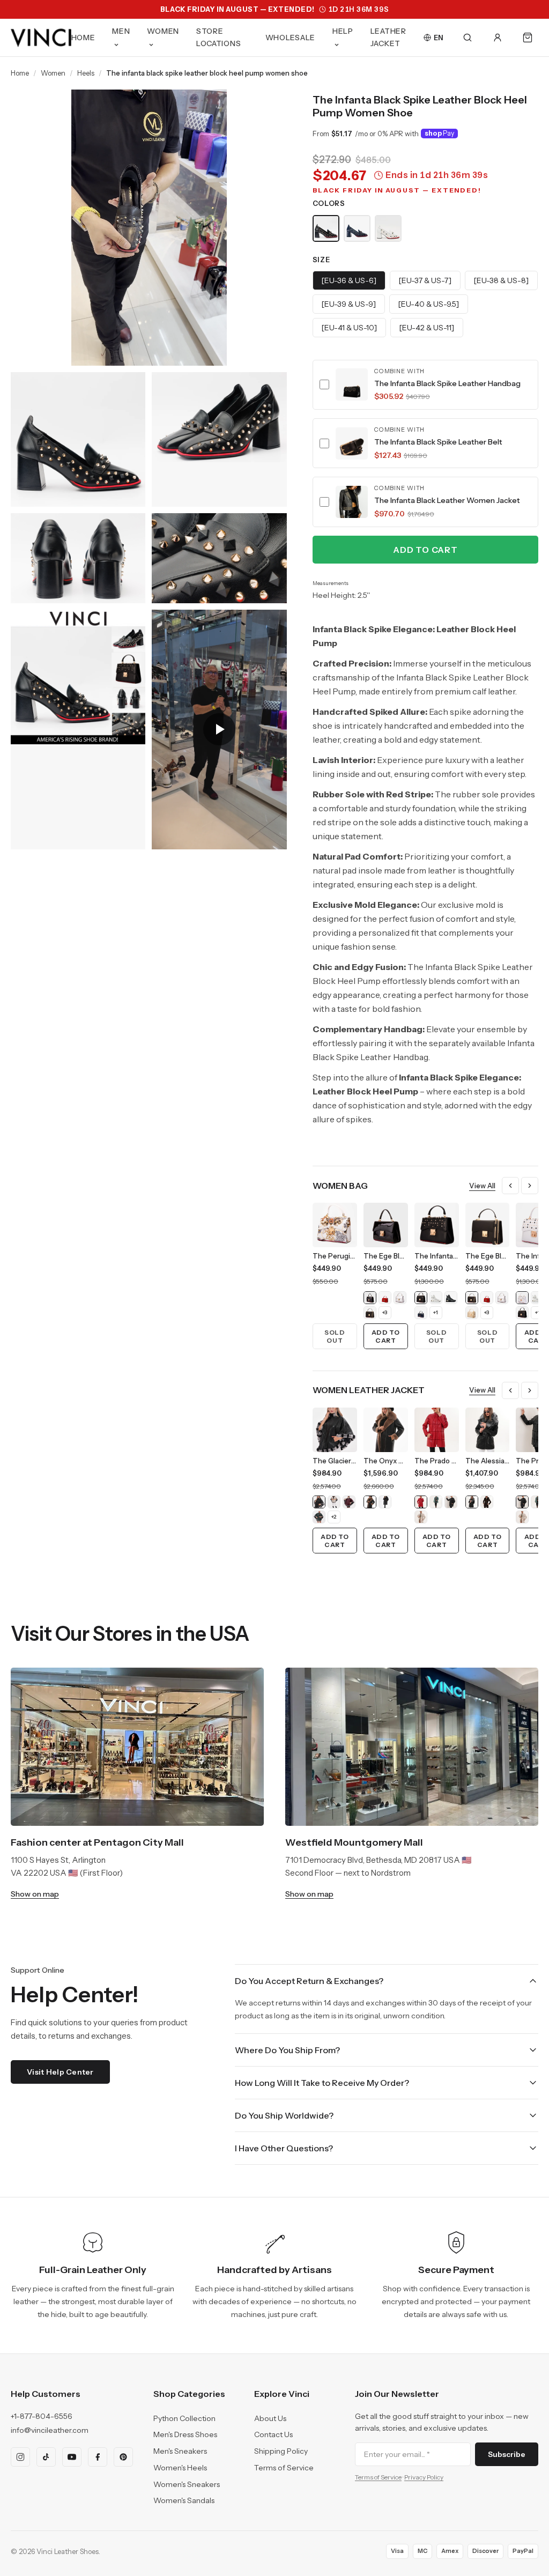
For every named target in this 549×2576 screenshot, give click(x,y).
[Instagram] (20, 2457)
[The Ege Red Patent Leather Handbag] (385, 1298)
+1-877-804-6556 (42, 2416)
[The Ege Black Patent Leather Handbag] (370, 1298)
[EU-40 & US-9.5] (429, 304)
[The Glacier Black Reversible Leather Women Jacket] (319, 1502)
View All (482, 1186)
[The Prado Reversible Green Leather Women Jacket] (436, 1502)
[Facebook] (98, 2457)
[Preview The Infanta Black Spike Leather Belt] (352, 443)
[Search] (468, 38)
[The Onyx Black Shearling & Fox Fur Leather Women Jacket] (385, 1502)
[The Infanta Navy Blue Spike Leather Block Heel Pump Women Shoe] (357, 228)
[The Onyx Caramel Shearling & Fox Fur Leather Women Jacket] (370, 1502)
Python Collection (184, 2418)
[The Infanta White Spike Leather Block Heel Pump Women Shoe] (388, 228)
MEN (121, 31)
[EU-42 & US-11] (427, 328)
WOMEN (163, 31)
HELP (343, 31)
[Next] (530, 1186)
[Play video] (219, 730)
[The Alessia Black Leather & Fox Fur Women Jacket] (472, 1502)
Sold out (335, 1336)
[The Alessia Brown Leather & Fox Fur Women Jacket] (487, 1502)
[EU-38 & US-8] (501, 280)
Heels (86, 73)
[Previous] (510, 1186)
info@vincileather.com (50, 2430)
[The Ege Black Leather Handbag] (370, 1313)
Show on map (35, 1894)
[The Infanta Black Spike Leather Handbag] (421, 1298)
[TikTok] (46, 2457)
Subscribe (507, 2454)
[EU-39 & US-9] (349, 304)
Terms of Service (284, 2468)
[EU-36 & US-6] (349, 280)
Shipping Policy (281, 2451)
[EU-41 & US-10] (349, 328)
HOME (83, 38)
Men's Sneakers (180, 2451)
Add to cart (425, 550)
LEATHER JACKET (388, 37)
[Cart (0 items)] (528, 38)
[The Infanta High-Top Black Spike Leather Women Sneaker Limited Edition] (451, 1298)
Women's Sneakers (187, 2484)
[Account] (498, 38)
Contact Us (273, 2434)
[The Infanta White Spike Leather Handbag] (522, 1298)
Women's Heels (180, 2468)
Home (20, 73)
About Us (270, 2418)
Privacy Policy (424, 2477)
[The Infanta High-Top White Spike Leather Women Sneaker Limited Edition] (436, 1298)
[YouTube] (72, 2457)
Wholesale (290, 38)
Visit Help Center (60, 2072)
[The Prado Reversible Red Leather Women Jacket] (421, 1502)
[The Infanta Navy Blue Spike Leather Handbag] (421, 1313)
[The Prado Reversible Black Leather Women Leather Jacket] (451, 1502)
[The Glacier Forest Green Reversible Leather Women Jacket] (319, 1517)
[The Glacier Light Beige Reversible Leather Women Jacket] (334, 1502)
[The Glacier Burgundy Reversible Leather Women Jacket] (349, 1502)
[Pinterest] (123, 2457)
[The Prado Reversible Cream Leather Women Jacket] (421, 1517)
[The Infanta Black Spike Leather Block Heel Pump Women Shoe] (326, 228)
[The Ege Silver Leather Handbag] (400, 1298)
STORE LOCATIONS (218, 37)
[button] (425, 385)
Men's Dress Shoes (185, 2434)
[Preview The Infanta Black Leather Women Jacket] (352, 502)
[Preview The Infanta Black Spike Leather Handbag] (352, 384)
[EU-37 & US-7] (425, 280)
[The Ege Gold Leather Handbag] (472, 1313)
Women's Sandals (184, 2500)
